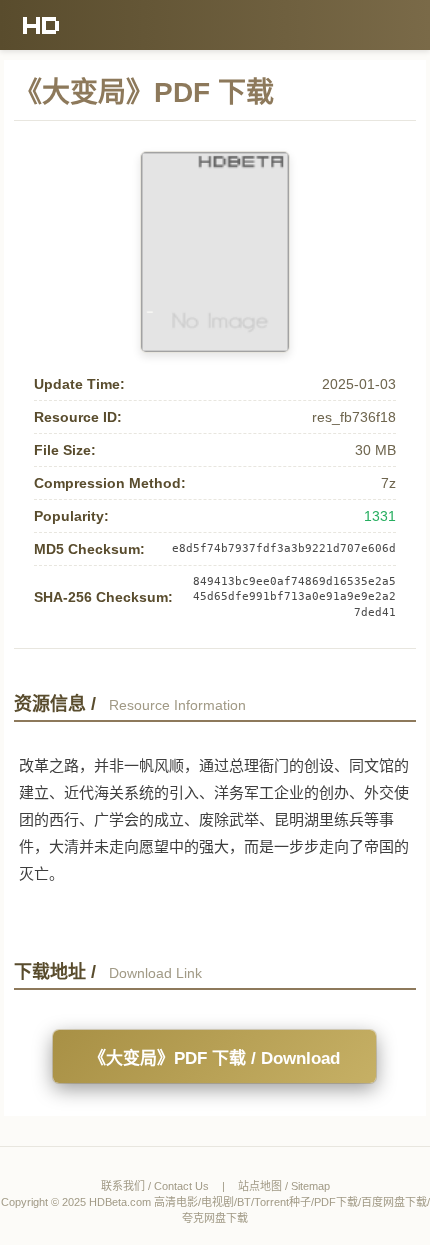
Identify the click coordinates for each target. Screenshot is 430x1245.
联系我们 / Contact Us (155, 1186)
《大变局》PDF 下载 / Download (214, 1058)
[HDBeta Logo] (41, 25)
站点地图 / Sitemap (284, 1186)
